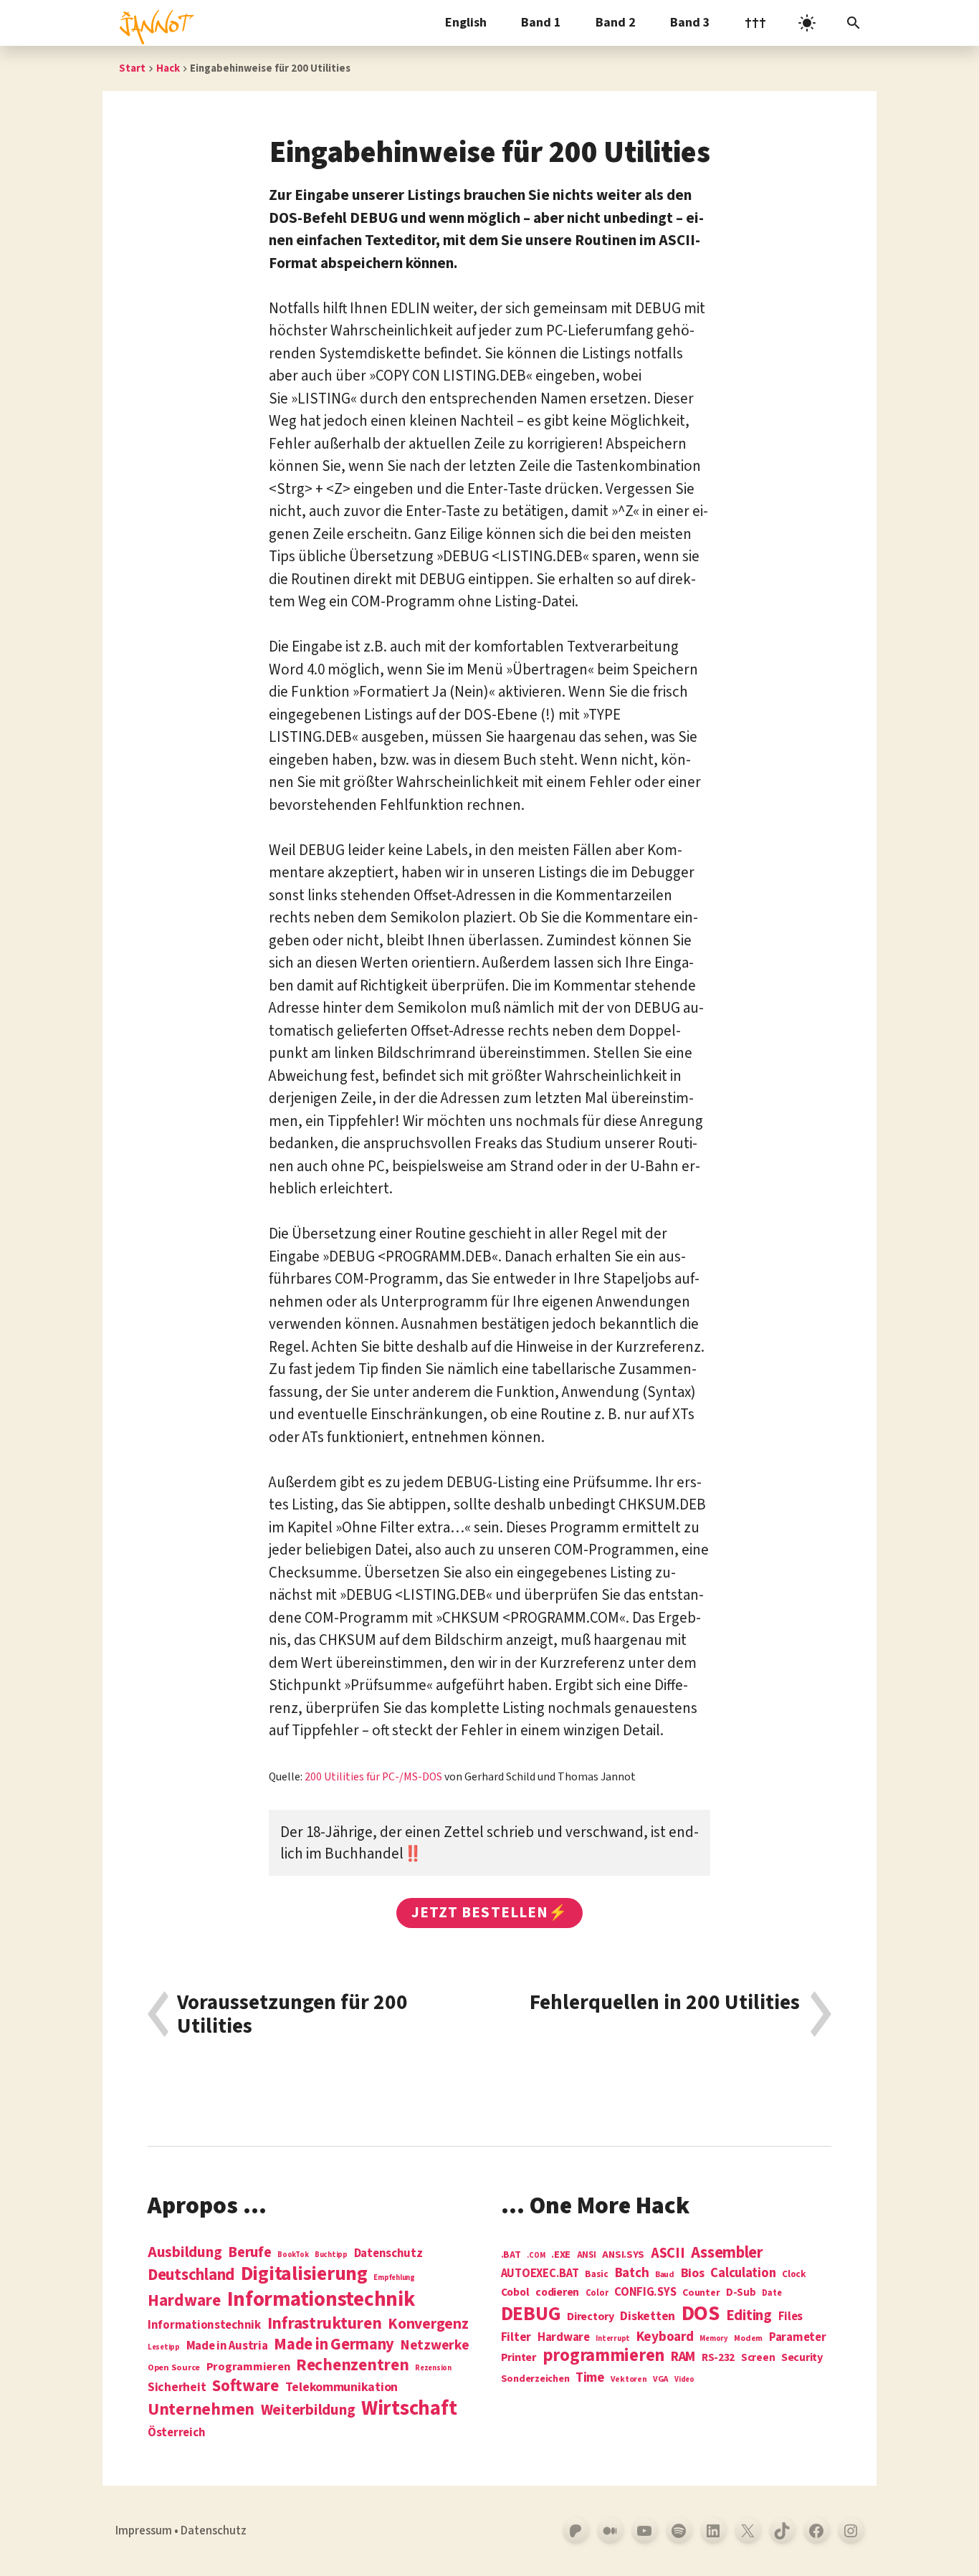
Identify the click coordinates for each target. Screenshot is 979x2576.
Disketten (648, 2317)
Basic (597, 2275)
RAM (683, 2357)
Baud (665, 2275)
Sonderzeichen (535, 2379)
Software (245, 2386)
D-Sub (741, 2293)
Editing (749, 2316)
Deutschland (191, 2275)
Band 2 (616, 23)
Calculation (743, 2273)
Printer (519, 2357)
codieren (557, 2293)
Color (597, 2294)
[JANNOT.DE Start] (154, 23)
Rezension (433, 2368)
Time (590, 2378)
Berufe (249, 2253)
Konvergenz (428, 2325)
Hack (168, 68)
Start (132, 68)
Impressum (144, 2531)
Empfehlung (394, 2277)
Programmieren (248, 2367)
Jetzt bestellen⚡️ (489, 1912)
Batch (632, 2274)
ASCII (668, 2253)
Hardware (184, 2300)
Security (802, 2357)
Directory (591, 2317)
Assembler (727, 2253)
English (466, 23)
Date (772, 2294)
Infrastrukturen (325, 2323)
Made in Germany (334, 2344)
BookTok (293, 2255)
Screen (758, 2358)
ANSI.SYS (623, 2255)
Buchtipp (331, 2255)
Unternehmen (201, 2409)
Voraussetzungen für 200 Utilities (292, 2014)
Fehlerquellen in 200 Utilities (665, 2004)
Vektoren (629, 2380)
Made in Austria (227, 2346)
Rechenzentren (353, 2365)
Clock (794, 2275)
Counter (701, 2293)
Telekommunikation (342, 2387)
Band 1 (541, 23)
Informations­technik (321, 2300)
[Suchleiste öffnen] (854, 23)
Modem (748, 2339)
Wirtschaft (409, 2409)
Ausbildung (185, 2252)
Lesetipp (164, 2347)
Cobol (515, 2293)
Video (684, 2379)
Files (791, 2317)
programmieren (604, 2356)
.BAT (511, 2255)
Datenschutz (388, 2254)
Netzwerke (435, 2345)
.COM (536, 2255)
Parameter (798, 2338)
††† (755, 23)
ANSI (587, 2256)
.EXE (561, 2255)
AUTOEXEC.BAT (540, 2274)
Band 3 (690, 23)
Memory (713, 2338)
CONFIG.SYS (645, 2293)
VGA (660, 2380)
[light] (807, 23)
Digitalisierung (304, 2275)
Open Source (174, 2368)
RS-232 (718, 2358)
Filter (516, 2337)
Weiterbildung (308, 2410)
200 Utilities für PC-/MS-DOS (373, 1777)
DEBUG (531, 2314)
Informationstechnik (204, 2325)
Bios (693, 2274)
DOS (701, 2314)
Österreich (176, 2433)
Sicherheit (177, 2387)
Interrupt (613, 2338)
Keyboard (665, 2337)
